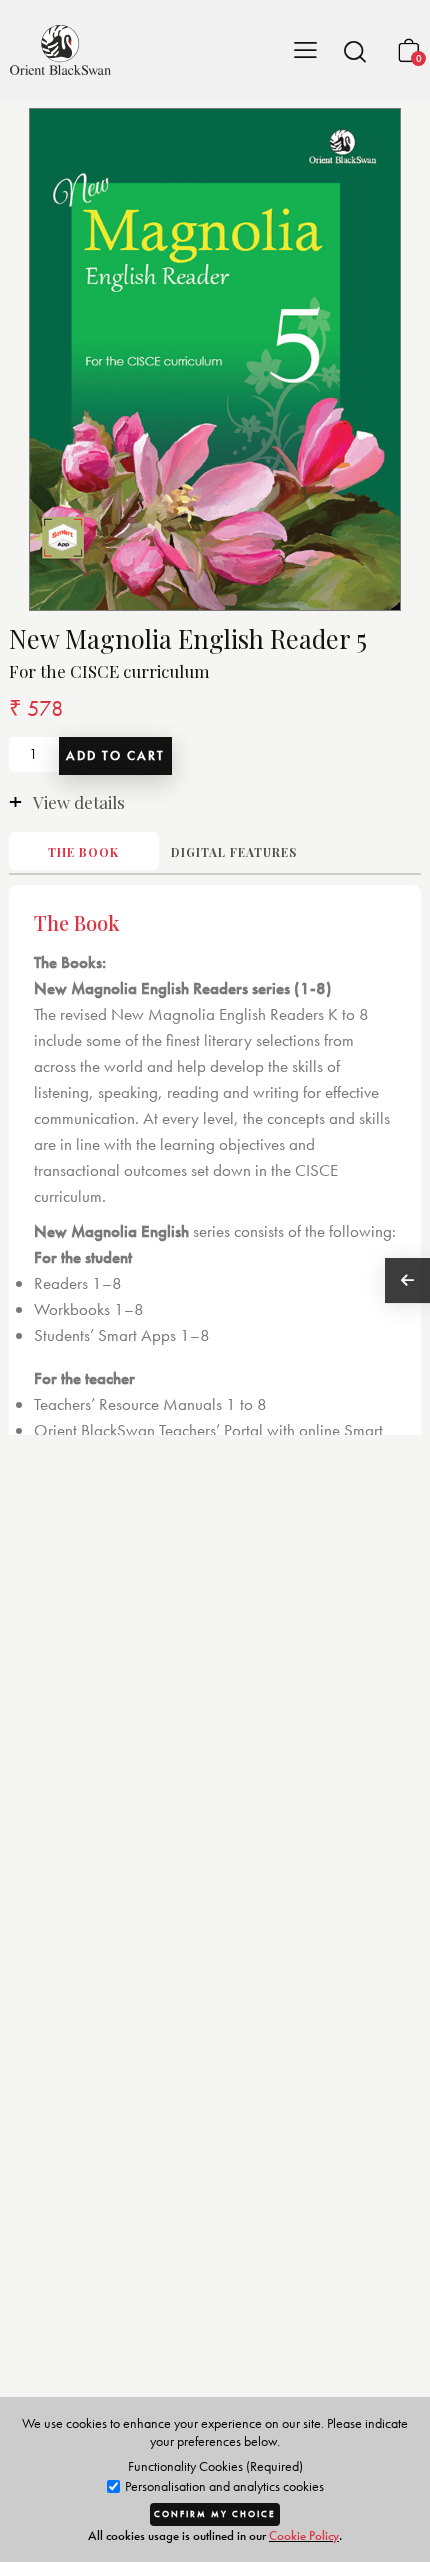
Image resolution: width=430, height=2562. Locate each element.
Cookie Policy (304, 2535)
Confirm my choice (215, 2514)
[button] (355, 51)
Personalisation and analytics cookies (223, 2486)
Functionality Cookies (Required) (215, 2466)
